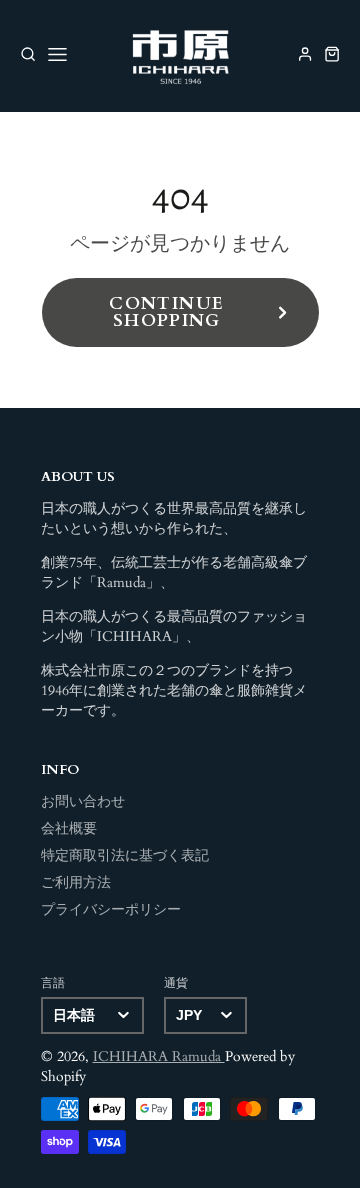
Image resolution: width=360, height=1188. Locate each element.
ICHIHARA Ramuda (159, 1057)
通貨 (176, 983)
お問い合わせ (83, 802)
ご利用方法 (76, 883)
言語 (53, 983)
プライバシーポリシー (111, 910)
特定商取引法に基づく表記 (125, 856)
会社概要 (69, 829)
